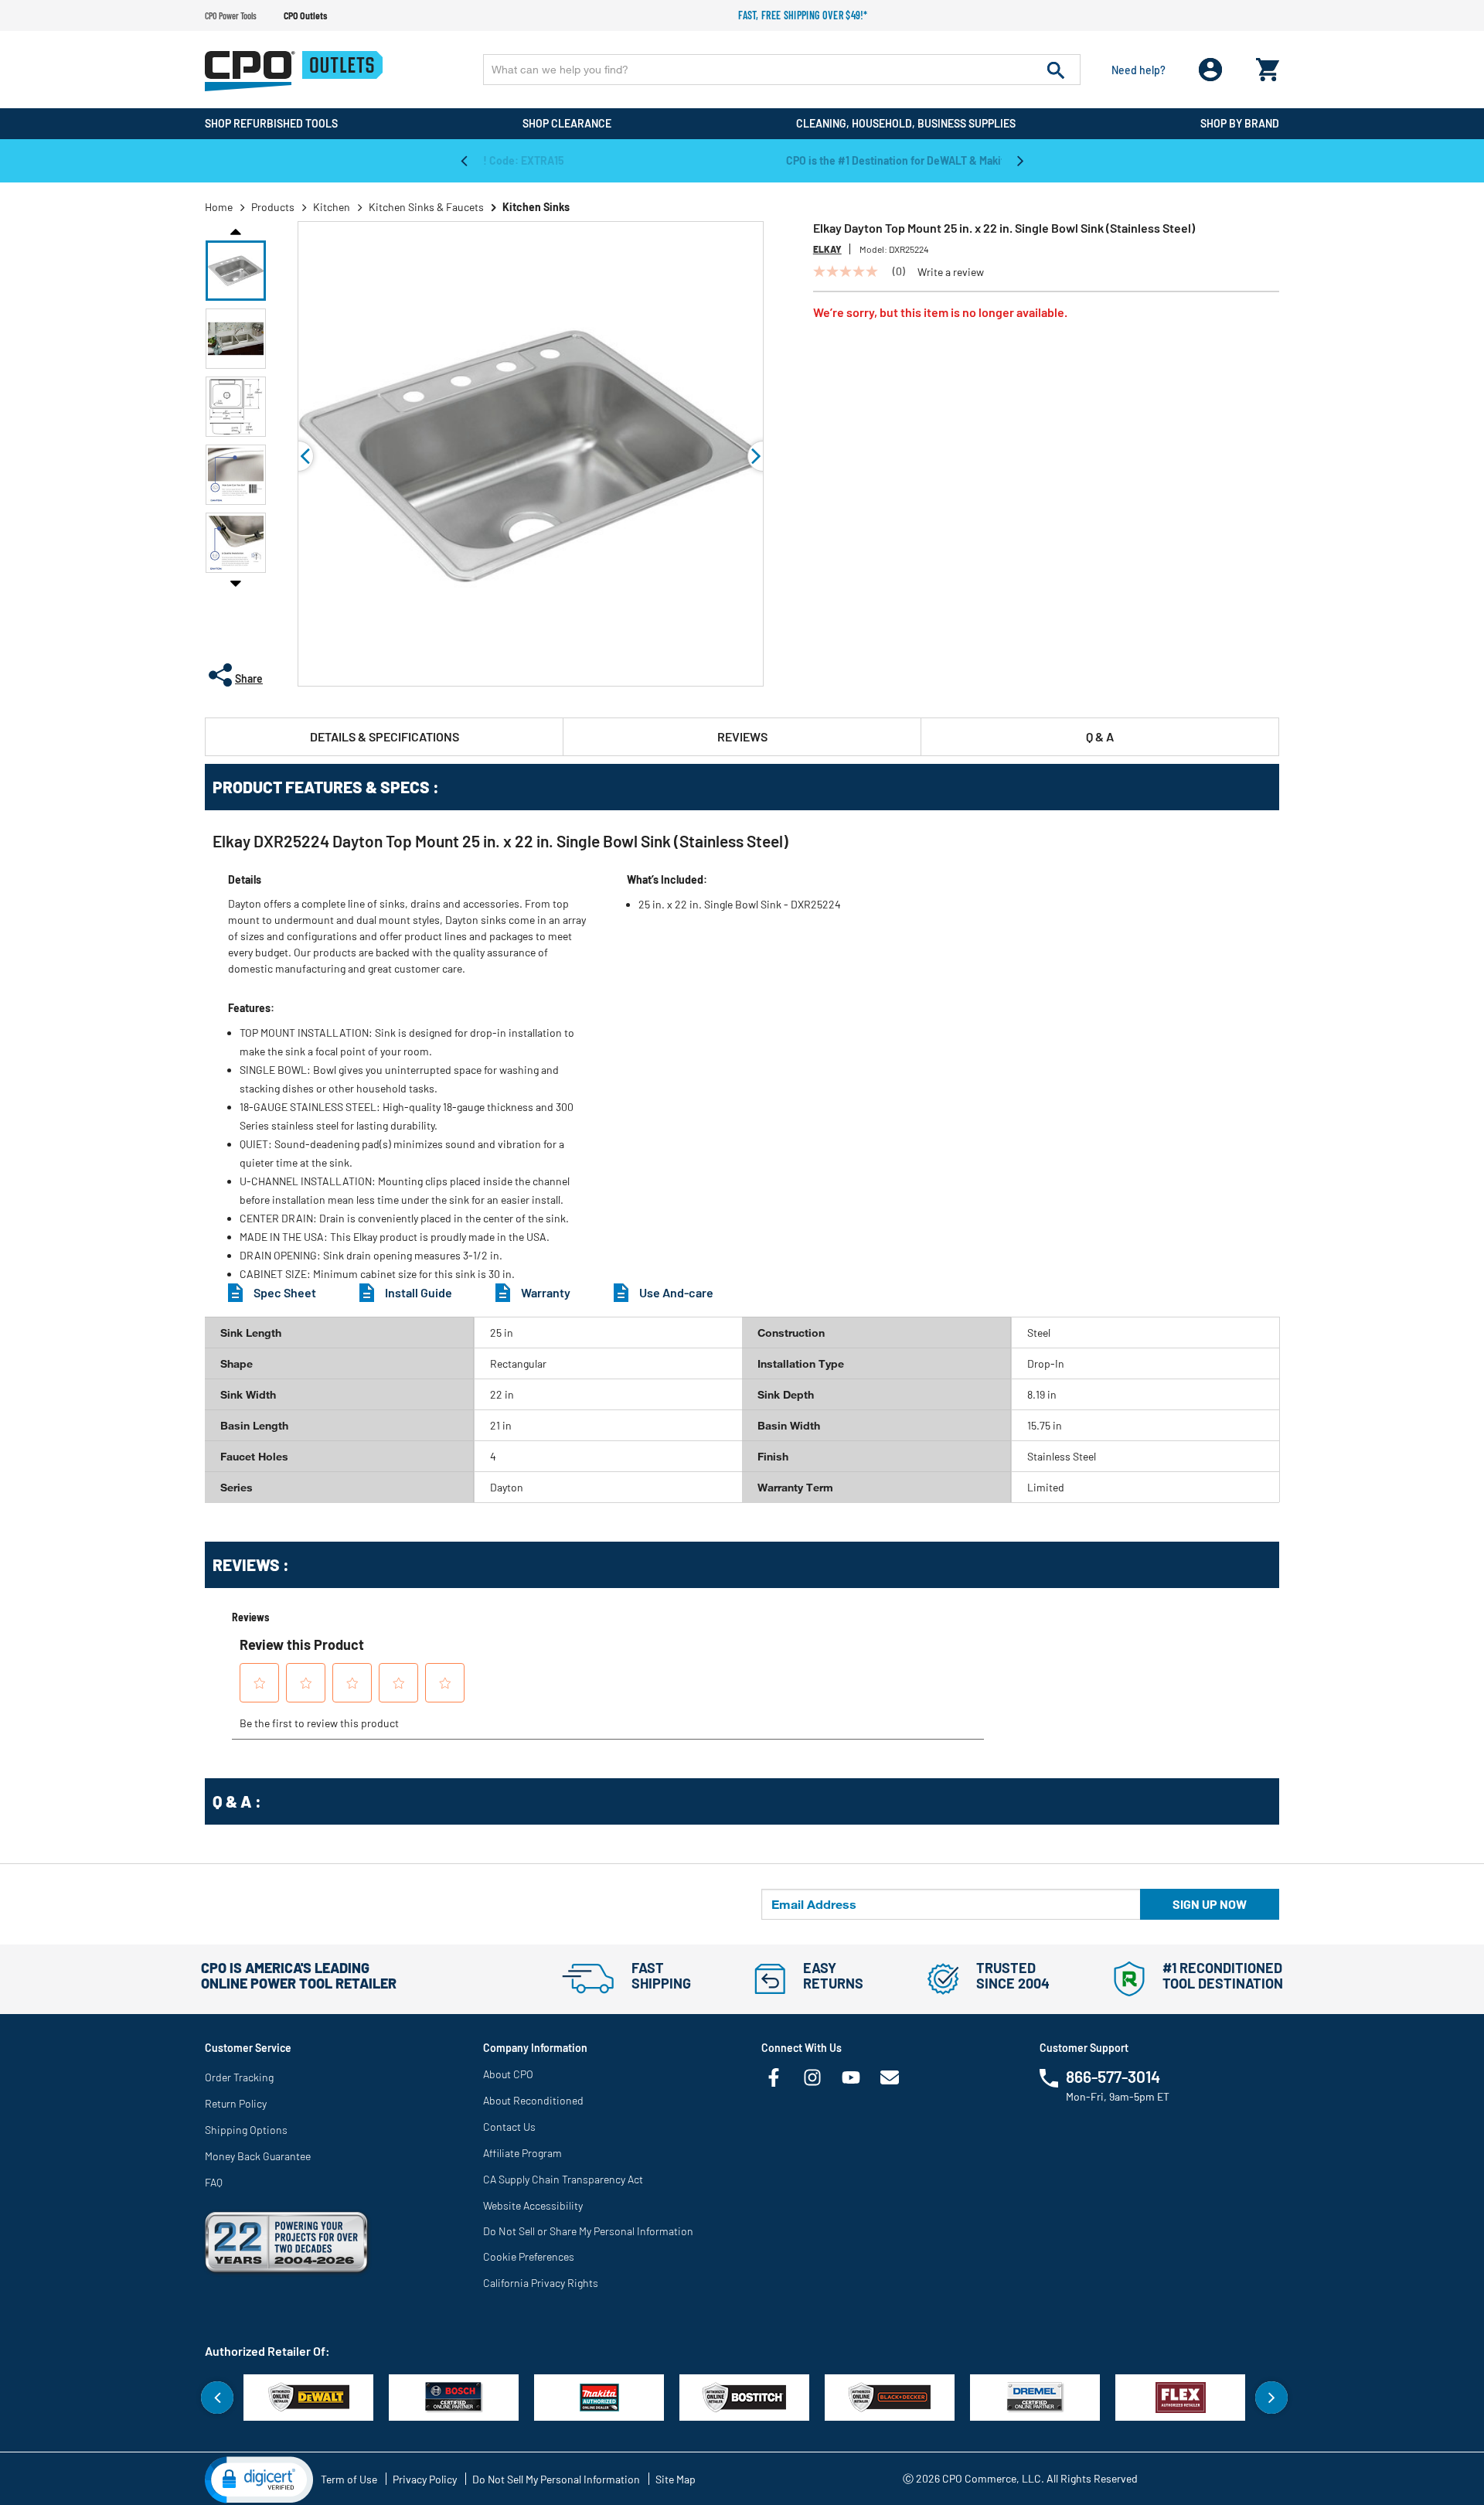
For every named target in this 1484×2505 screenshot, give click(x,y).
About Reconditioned (533, 2100)
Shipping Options (246, 2130)
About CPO (508, 2074)
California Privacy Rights (541, 2283)
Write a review (951, 272)
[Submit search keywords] (1056, 70)
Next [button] (1020, 160)
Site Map (676, 2479)
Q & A (1100, 736)
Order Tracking (239, 2077)
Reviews (742, 736)
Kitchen (332, 207)
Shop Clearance (567, 123)
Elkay (827, 249)
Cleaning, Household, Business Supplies (906, 123)
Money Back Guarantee (258, 2156)
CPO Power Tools (231, 15)
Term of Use (349, 2479)
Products (273, 207)
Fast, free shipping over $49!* (803, 15)
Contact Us (509, 2127)
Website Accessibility (533, 2205)
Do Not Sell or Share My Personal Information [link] (588, 2231)
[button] (236, 271)
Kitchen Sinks (536, 207)
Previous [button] (464, 160)
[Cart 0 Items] (1268, 66)
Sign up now (1210, 1904)
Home (219, 207)
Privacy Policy (425, 2479)
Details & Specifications (385, 736)
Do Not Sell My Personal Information (556, 2479)
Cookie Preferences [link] (529, 2256)
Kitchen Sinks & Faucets (426, 207)
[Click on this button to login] (1211, 70)
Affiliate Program (522, 2153)
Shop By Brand (1240, 123)
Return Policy (236, 2103)
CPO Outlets (305, 15)
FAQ (214, 2182)
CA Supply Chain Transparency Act (563, 2179)
